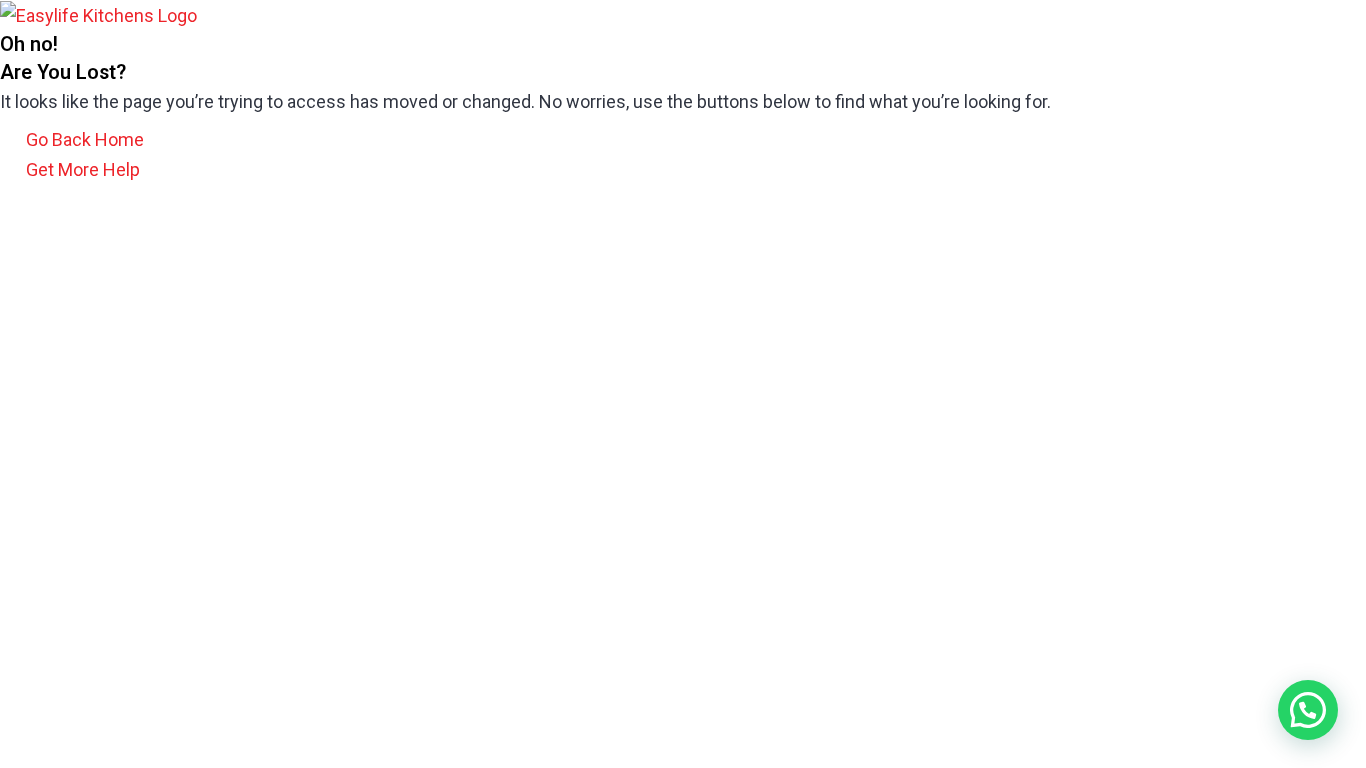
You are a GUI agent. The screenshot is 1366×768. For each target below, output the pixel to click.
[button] (1308, 710)
